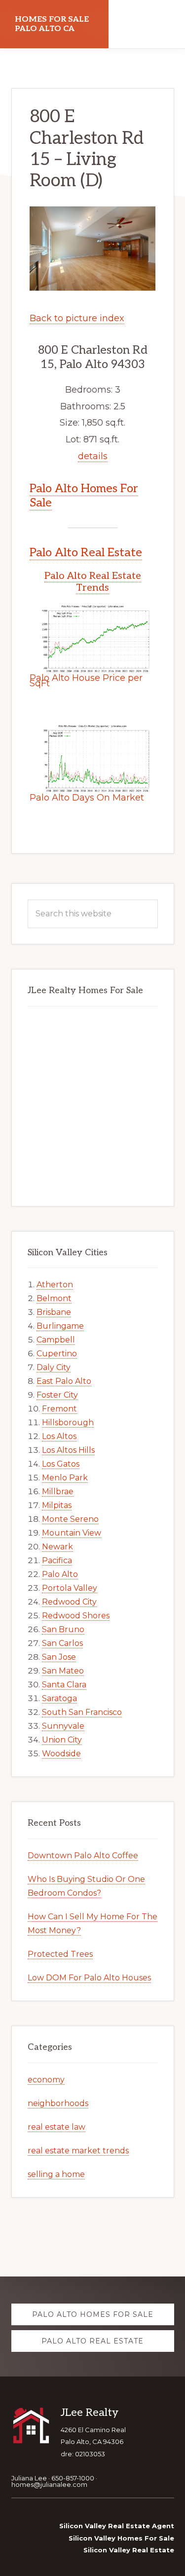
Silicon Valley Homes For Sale (121, 2538)
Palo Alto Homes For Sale (84, 496)
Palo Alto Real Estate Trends (93, 582)
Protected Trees (60, 1954)
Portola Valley (70, 1588)
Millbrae (58, 1491)
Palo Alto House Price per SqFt (86, 681)
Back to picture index (77, 318)
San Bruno (63, 1629)
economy (46, 2080)
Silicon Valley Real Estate (129, 2550)
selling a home (56, 2174)
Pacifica (57, 1560)
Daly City (54, 1367)
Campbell (56, 1340)
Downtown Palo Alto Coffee (83, 1856)
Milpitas (57, 1505)
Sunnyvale (63, 1726)
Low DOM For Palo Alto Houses (89, 1978)
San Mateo (63, 1671)
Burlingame (60, 1326)
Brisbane (54, 1312)
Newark (57, 1547)
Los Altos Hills (68, 1450)
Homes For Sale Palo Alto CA (52, 24)
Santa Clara (64, 1685)
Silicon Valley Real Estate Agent (117, 2526)
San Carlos (62, 1643)
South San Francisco (82, 1712)
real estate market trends (78, 2151)
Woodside (61, 1754)
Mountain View (72, 1533)
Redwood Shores (76, 1616)
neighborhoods (58, 2103)
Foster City (57, 1395)
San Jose (59, 1657)
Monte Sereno (70, 1519)
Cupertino (57, 1354)
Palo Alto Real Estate (86, 552)
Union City (62, 1740)
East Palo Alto (64, 1381)
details (93, 456)
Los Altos (59, 1436)
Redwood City (69, 1602)
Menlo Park (65, 1478)
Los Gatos (61, 1464)
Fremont (59, 1409)
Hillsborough (68, 1422)
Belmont (54, 1298)
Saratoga (59, 1698)
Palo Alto (60, 1574)
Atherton (55, 1285)
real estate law (56, 2127)
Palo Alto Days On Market (87, 798)
